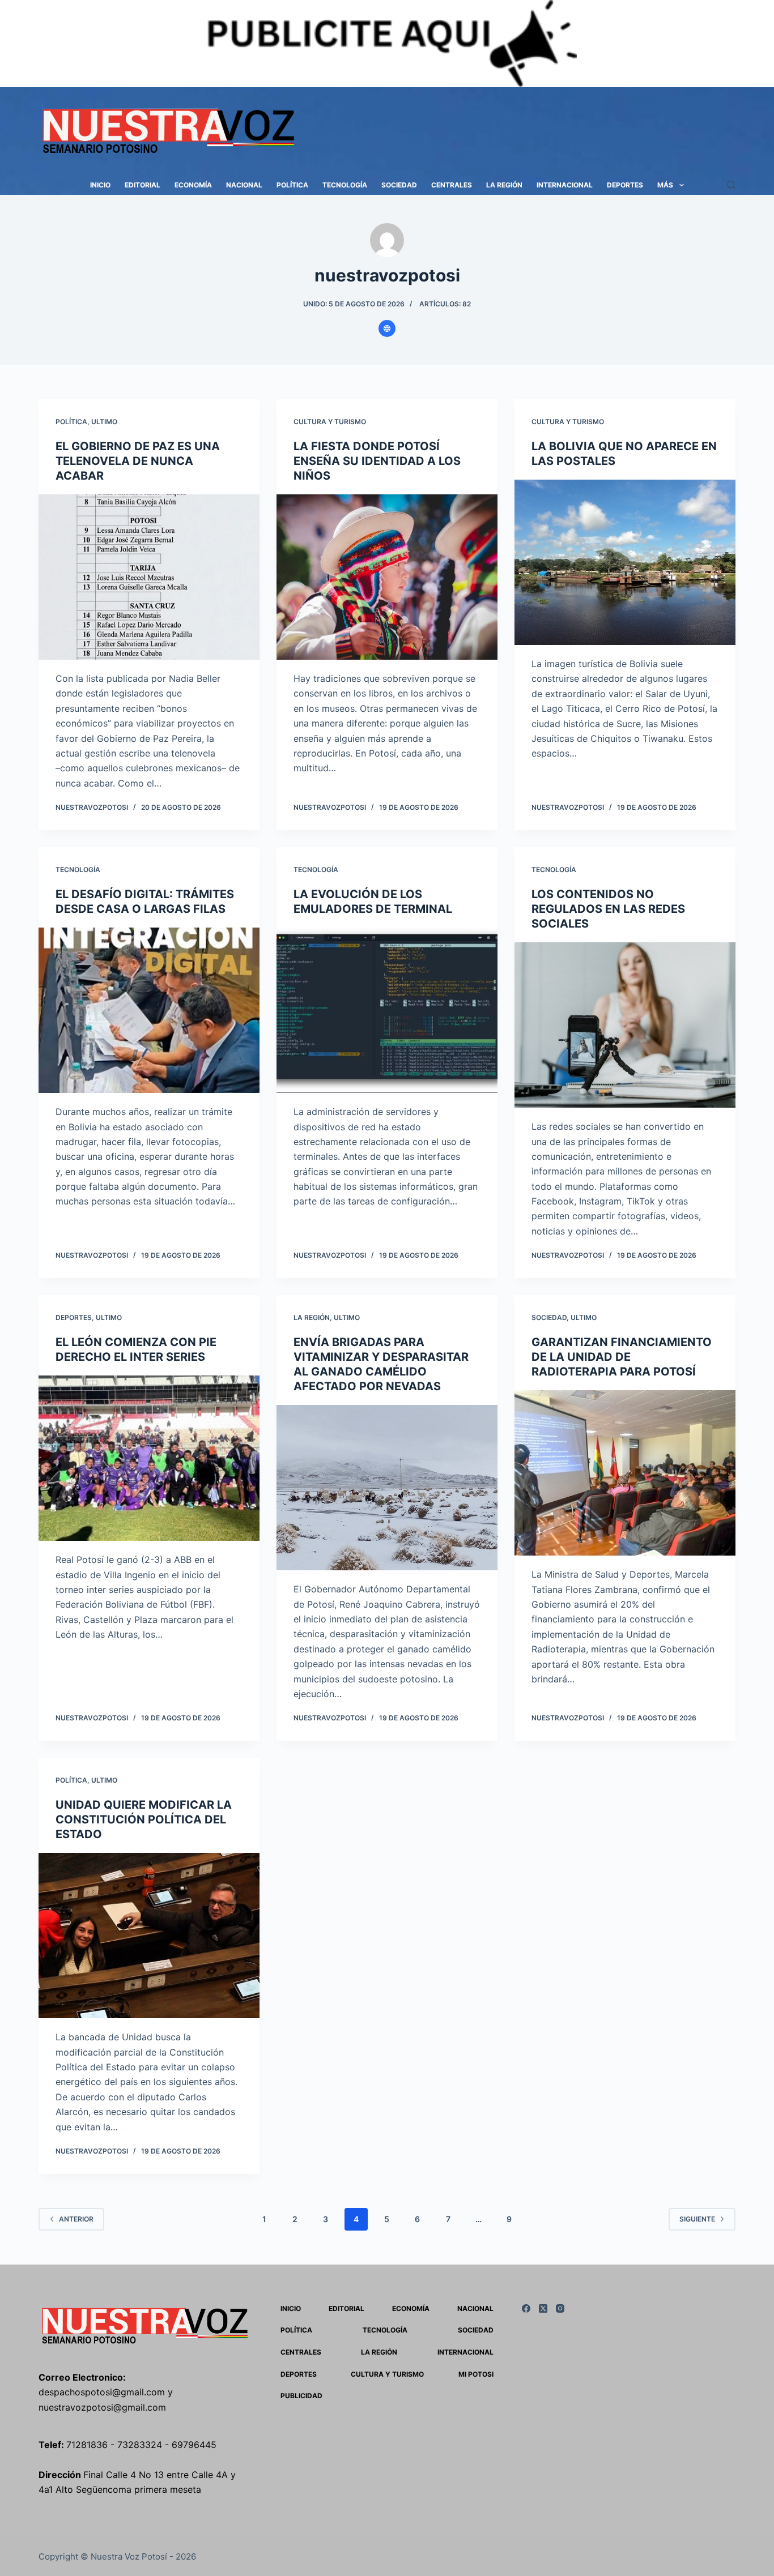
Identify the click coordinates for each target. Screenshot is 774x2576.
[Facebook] (526, 2308)
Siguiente (697, 2219)
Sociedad (399, 185)
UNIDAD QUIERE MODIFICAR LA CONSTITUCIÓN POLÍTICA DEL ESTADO (144, 1819)
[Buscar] (731, 185)
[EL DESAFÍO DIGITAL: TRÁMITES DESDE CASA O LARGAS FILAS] (149, 1010)
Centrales (452, 185)
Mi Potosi (476, 2374)
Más (665, 185)
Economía (193, 185)
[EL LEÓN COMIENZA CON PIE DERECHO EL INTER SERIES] (149, 1458)
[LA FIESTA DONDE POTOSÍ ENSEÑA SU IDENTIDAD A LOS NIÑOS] (387, 577)
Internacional (565, 185)
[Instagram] (560, 2308)
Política (292, 185)
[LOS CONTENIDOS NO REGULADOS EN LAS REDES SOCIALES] (625, 1025)
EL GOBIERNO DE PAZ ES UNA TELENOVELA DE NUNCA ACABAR (138, 461)
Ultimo (104, 422)
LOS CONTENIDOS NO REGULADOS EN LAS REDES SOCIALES (608, 909)
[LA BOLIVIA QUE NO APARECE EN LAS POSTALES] (625, 562)
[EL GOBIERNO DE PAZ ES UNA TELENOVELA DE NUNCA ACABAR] (149, 577)
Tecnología (345, 185)
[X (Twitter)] (543, 2308)
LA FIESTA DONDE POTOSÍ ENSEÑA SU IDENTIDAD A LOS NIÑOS (377, 461)
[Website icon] (387, 328)
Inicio (100, 185)
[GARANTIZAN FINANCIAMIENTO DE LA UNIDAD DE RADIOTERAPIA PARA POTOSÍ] (625, 1473)
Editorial (143, 185)
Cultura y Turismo (330, 422)
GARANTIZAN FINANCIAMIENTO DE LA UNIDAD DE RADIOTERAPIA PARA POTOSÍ (622, 1357)
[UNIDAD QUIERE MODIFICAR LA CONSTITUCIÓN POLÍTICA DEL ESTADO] (149, 1936)
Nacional (244, 185)
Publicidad (301, 2396)
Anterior (76, 2219)
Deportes (625, 185)
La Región (504, 185)
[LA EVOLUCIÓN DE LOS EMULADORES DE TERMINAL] (387, 1010)
